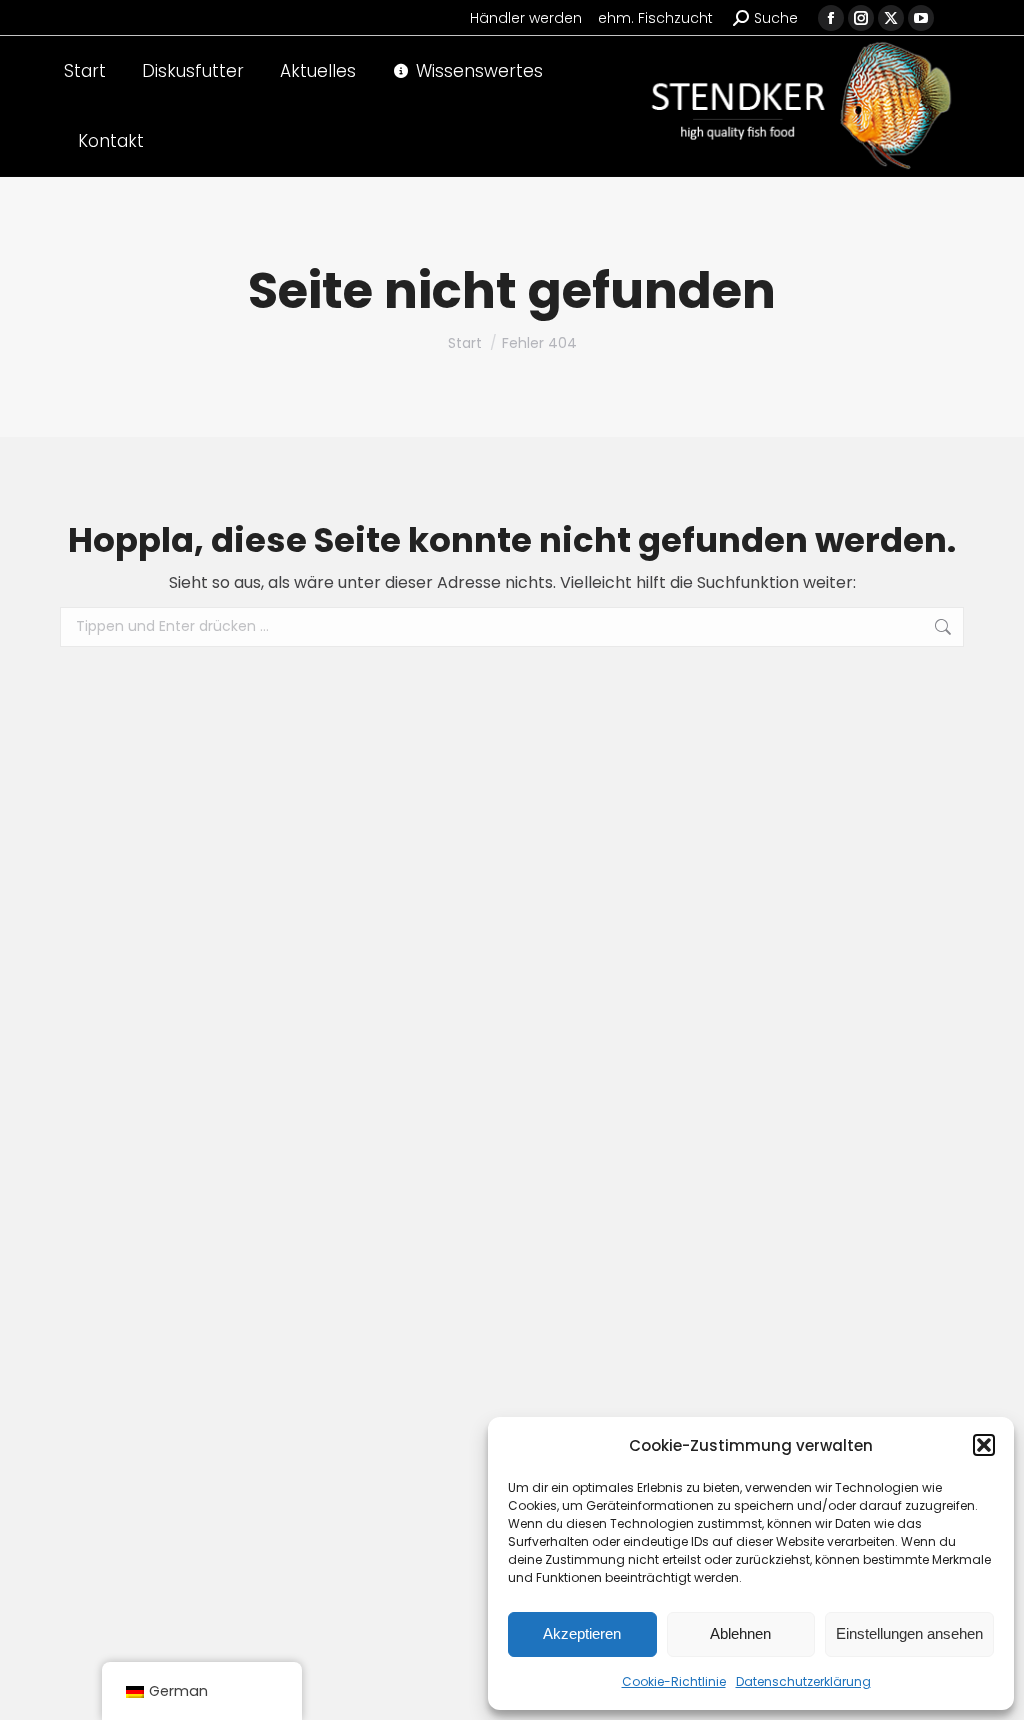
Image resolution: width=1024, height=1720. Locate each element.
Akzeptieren (582, 1633)
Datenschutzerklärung (803, 1681)
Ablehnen (740, 1633)
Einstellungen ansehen (909, 1633)
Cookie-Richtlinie (674, 1681)
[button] (984, 1445)
